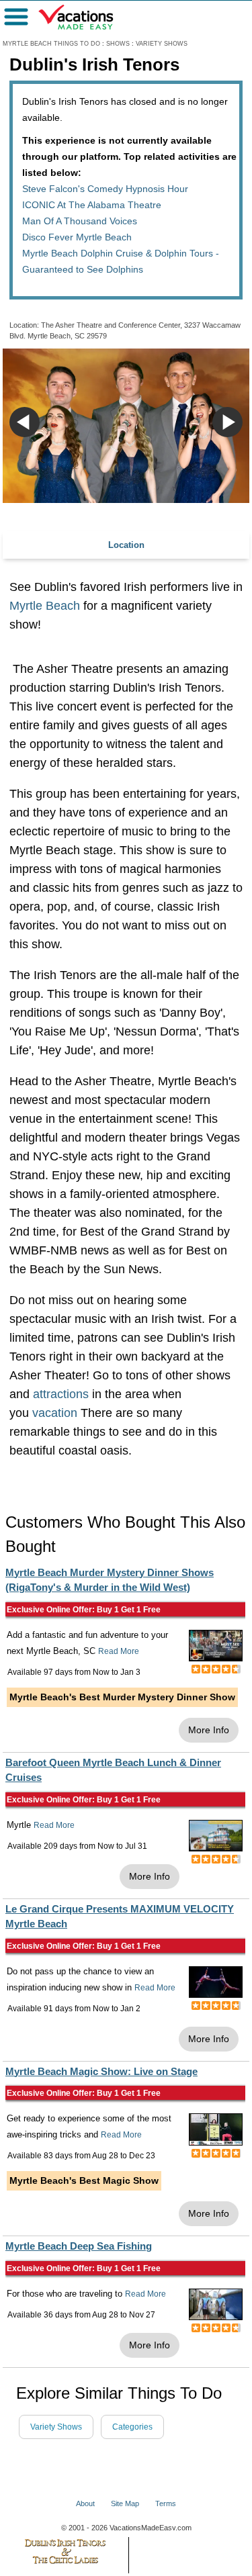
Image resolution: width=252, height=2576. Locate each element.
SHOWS (118, 44)
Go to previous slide (25, 422)
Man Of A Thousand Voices (80, 221)
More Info (209, 1730)
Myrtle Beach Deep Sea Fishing (79, 2246)
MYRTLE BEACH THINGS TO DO (51, 44)
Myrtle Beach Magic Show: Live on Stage (101, 2071)
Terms (166, 2503)
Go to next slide (227, 422)
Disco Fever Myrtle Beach (77, 237)
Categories (132, 2427)
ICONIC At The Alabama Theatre (92, 205)
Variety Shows (56, 2427)
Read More (119, 1651)
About (85, 2503)
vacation (55, 1413)
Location (126, 545)
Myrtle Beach (45, 606)
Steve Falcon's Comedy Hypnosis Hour (105, 189)
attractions (61, 1394)
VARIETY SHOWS (162, 44)
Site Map (125, 2503)
